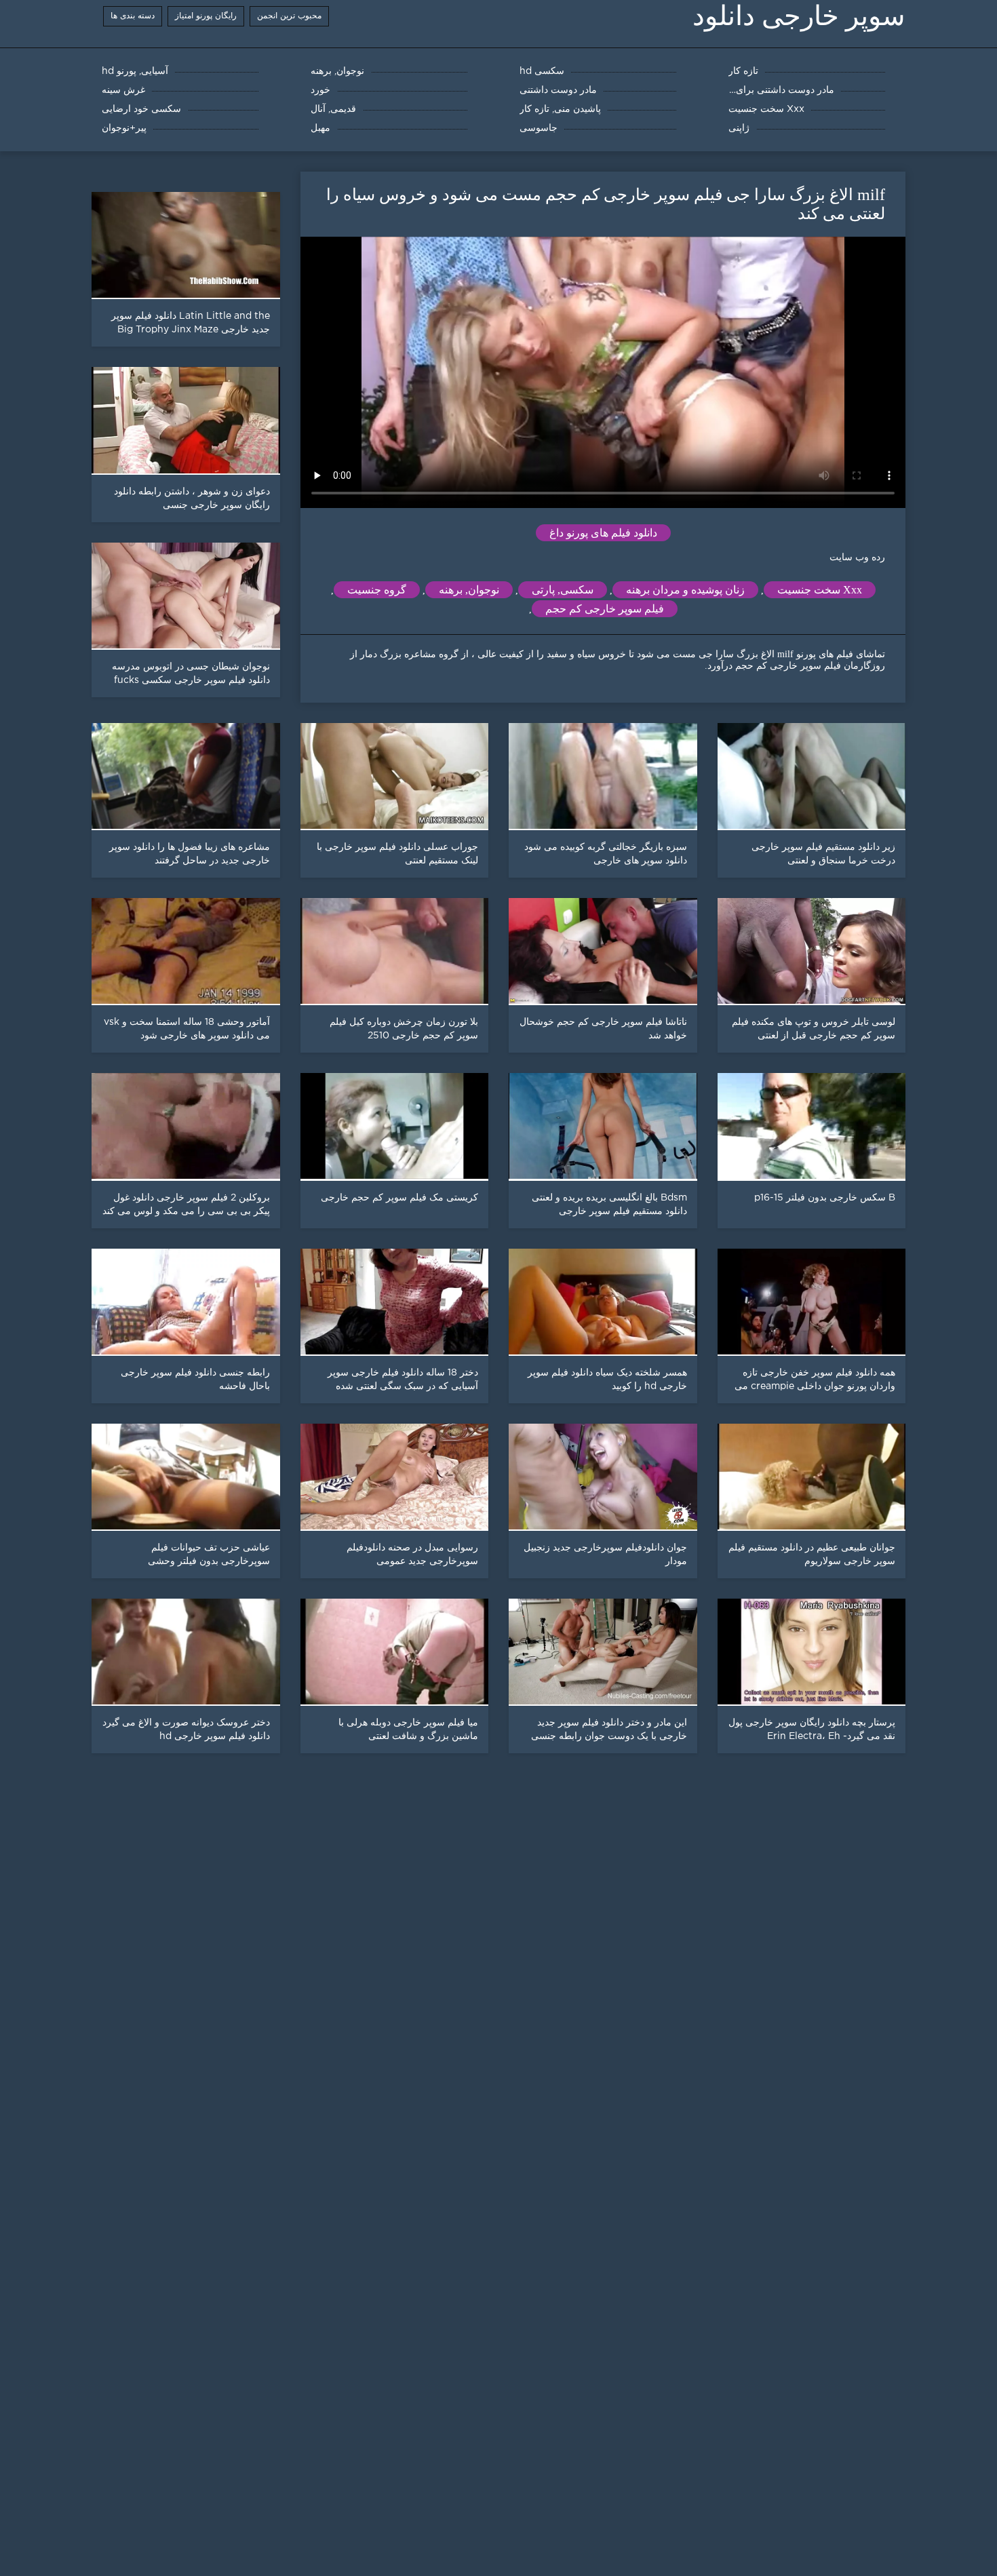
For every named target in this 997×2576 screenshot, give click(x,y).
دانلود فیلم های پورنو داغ (603, 533)
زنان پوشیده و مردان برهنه (685, 590)
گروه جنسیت (377, 590)
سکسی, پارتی (563, 590)
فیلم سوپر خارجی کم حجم (605, 609)
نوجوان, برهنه (469, 590)
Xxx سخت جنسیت (820, 590)
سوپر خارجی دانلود (799, 16)
